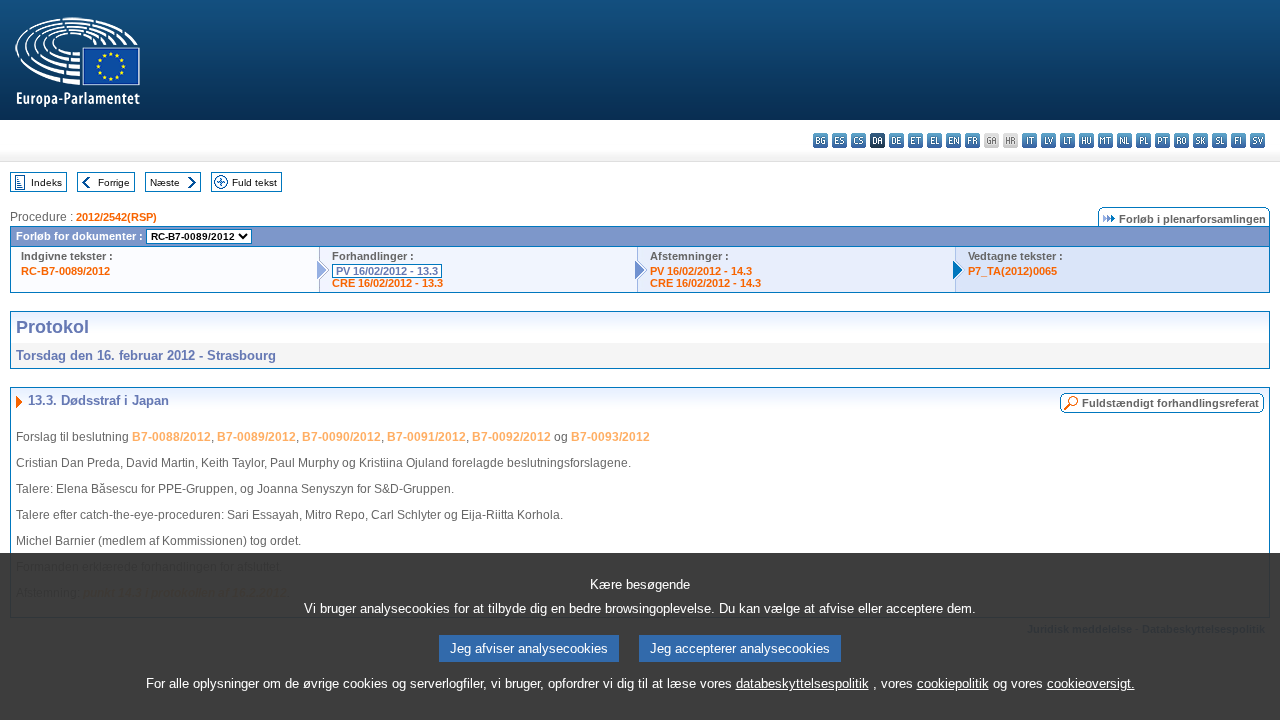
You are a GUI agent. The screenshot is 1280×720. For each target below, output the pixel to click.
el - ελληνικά (934, 140)
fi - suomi (1238, 140)
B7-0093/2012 (610, 437)
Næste (165, 182)
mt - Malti (1105, 140)
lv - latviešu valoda (1048, 140)
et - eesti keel (915, 140)
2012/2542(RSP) (116, 217)
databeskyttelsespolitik (802, 683)
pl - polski (1143, 140)
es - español (839, 140)
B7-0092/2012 (511, 437)
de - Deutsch (896, 140)
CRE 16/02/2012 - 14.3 (705, 283)
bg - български (820, 140)
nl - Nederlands (1124, 140)
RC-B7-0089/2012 (65, 271)
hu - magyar (1086, 140)
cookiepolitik (953, 683)
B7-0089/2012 (256, 437)
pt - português (1162, 140)
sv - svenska (1257, 140)
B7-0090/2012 (341, 437)
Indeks (46, 182)
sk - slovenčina (1200, 140)
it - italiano (1029, 140)
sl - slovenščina (1219, 140)
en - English (953, 140)
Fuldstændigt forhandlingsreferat (1170, 403)
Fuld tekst (254, 182)
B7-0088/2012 (171, 437)
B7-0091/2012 (426, 437)
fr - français (972, 140)
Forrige (114, 182)
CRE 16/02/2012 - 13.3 (387, 283)
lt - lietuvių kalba (1067, 140)
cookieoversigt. (1091, 683)
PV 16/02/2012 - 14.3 (701, 271)
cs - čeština (858, 140)
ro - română (1181, 140)
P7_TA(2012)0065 (1012, 271)
